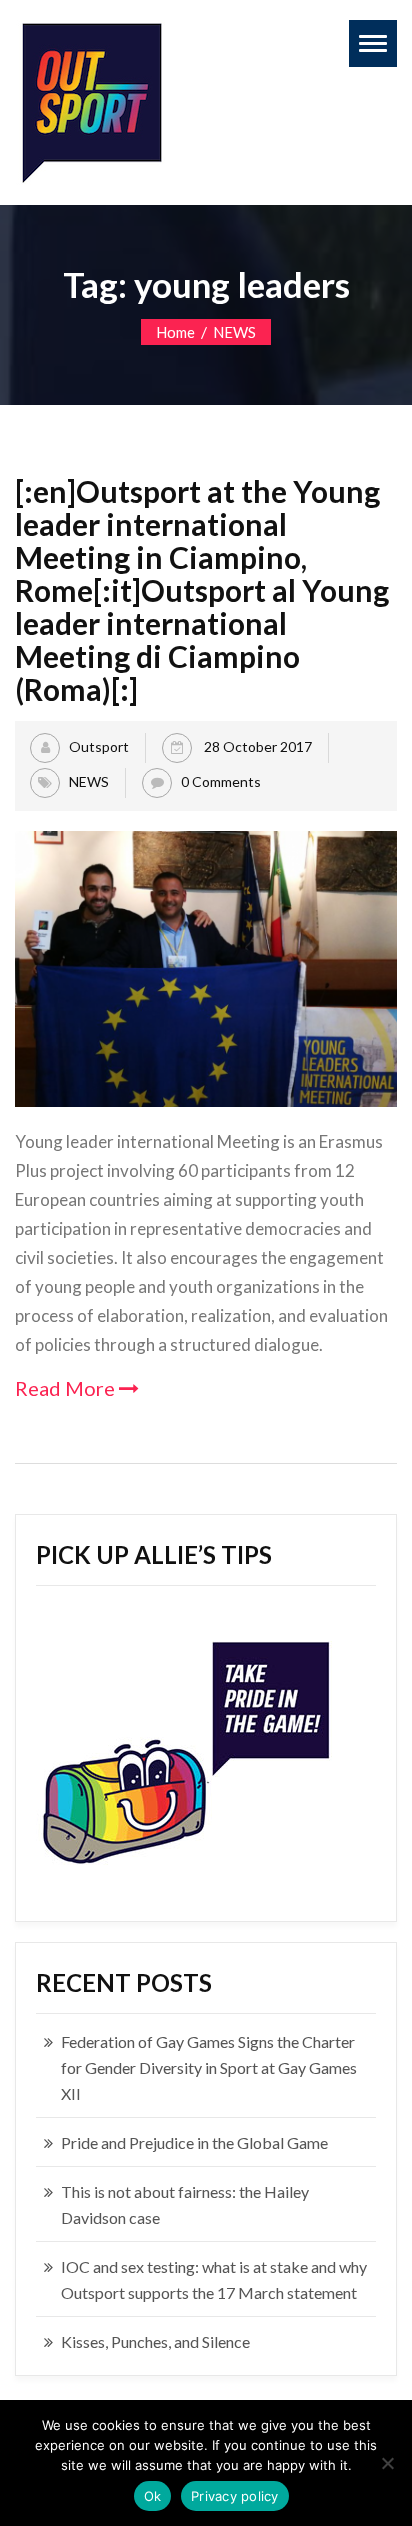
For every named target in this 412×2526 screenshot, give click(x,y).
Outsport (99, 745)
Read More (67, 1388)
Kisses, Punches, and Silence (155, 2341)
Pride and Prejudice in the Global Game (194, 2142)
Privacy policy (235, 2496)
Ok (153, 2496)
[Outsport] (90, 98)
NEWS (234, 332)
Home (175, 332)
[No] (387, 2463)
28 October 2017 (256, 745)
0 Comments (221, 780)
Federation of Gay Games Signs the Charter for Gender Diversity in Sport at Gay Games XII (209, 2067)
